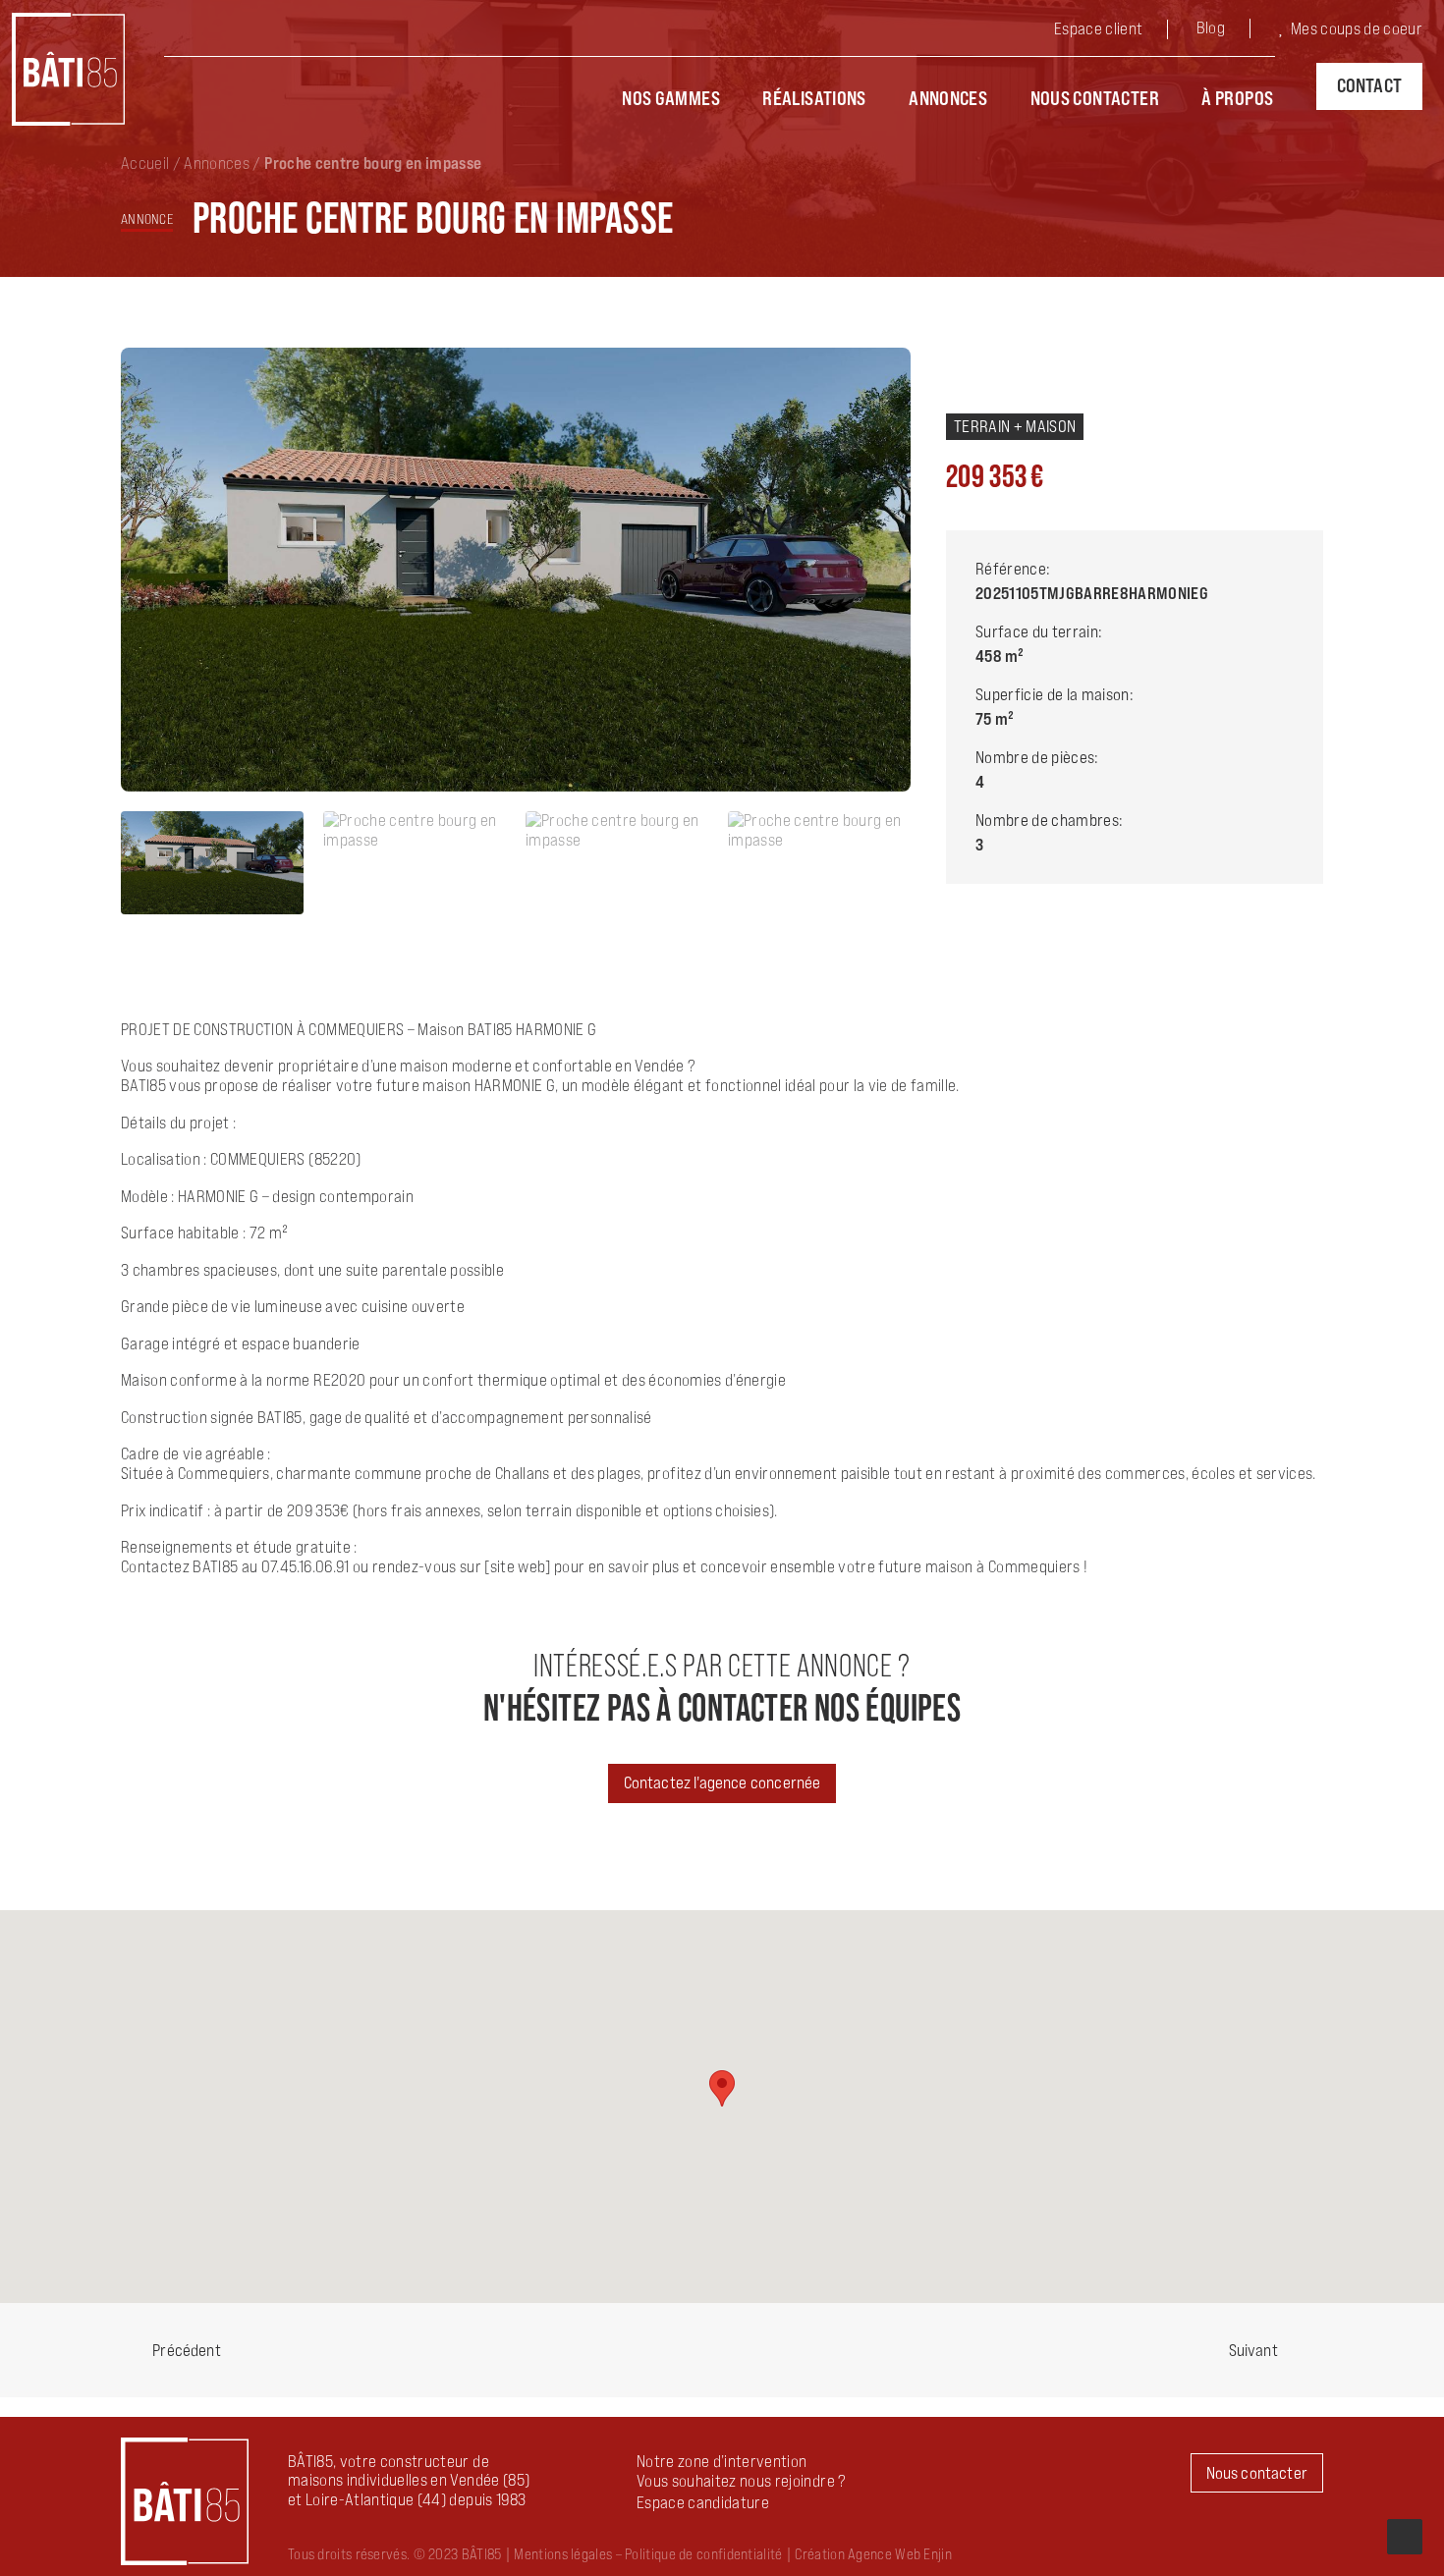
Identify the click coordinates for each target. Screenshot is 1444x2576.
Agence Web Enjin (900, 2554)
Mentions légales (563, 2554)
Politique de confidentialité (703, 2554)
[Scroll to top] (1405, 2535)
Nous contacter (1095, 98)
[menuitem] (1114, 31)
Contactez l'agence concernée (722, 1782)
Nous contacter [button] (1257, 2473)
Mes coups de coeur (1357, 28)
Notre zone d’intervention (722, 2461)
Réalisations (814, 98)
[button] (703, 2502)
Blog (1211, 27)
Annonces (948, 98)
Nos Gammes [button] (671, 98)
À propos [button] (1237, 98)
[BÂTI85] (68, 69)
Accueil (145, 163)
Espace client (1098, 28)
